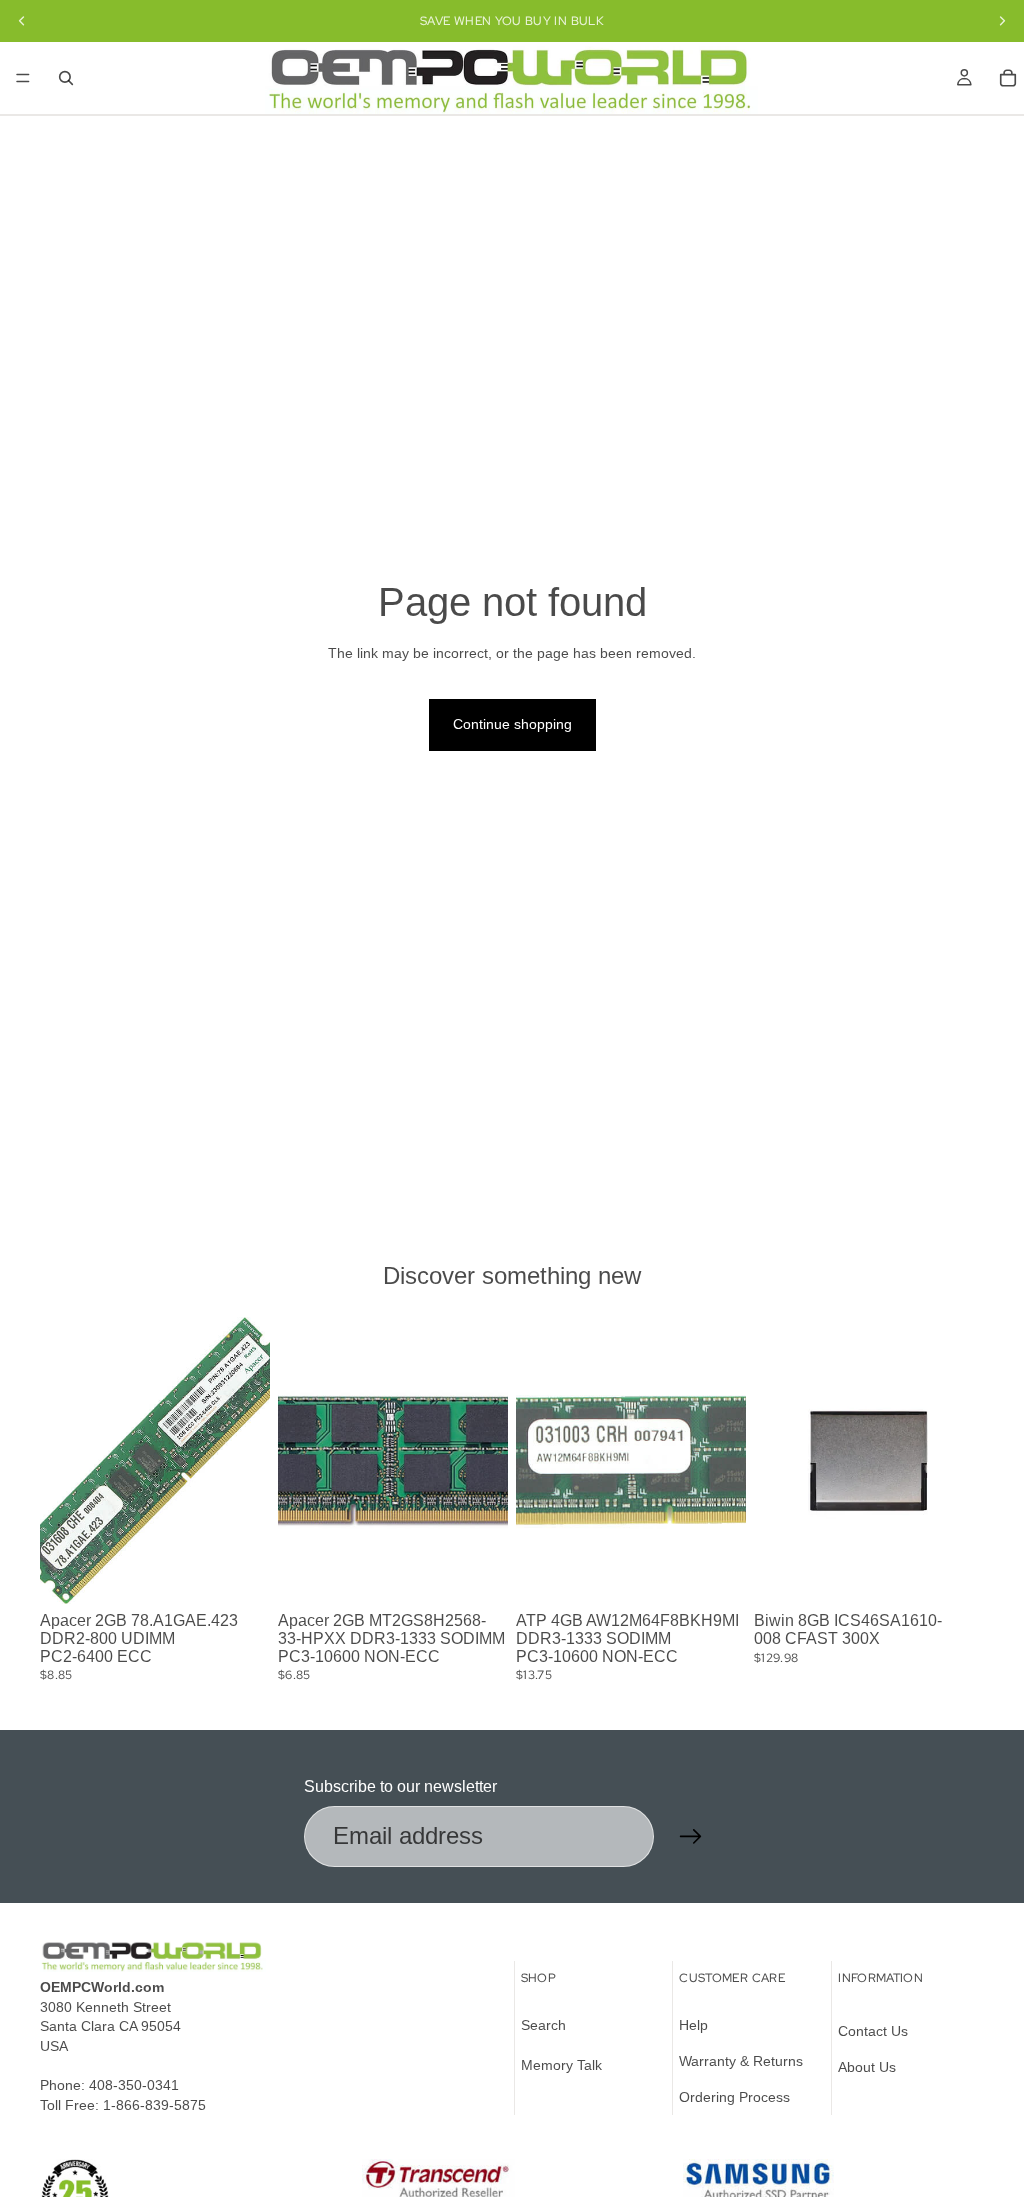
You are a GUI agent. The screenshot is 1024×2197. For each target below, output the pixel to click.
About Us (867, 2067)
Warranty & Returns (741, 2061)
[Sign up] (691, 1837)
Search (543, 2025)
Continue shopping (512, 724)
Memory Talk (561, 2065)
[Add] (239, 1574)
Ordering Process (734, 2096)
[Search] (66, 78)
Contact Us (873, 2031)
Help (693, 2025)
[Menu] (23, 78)
